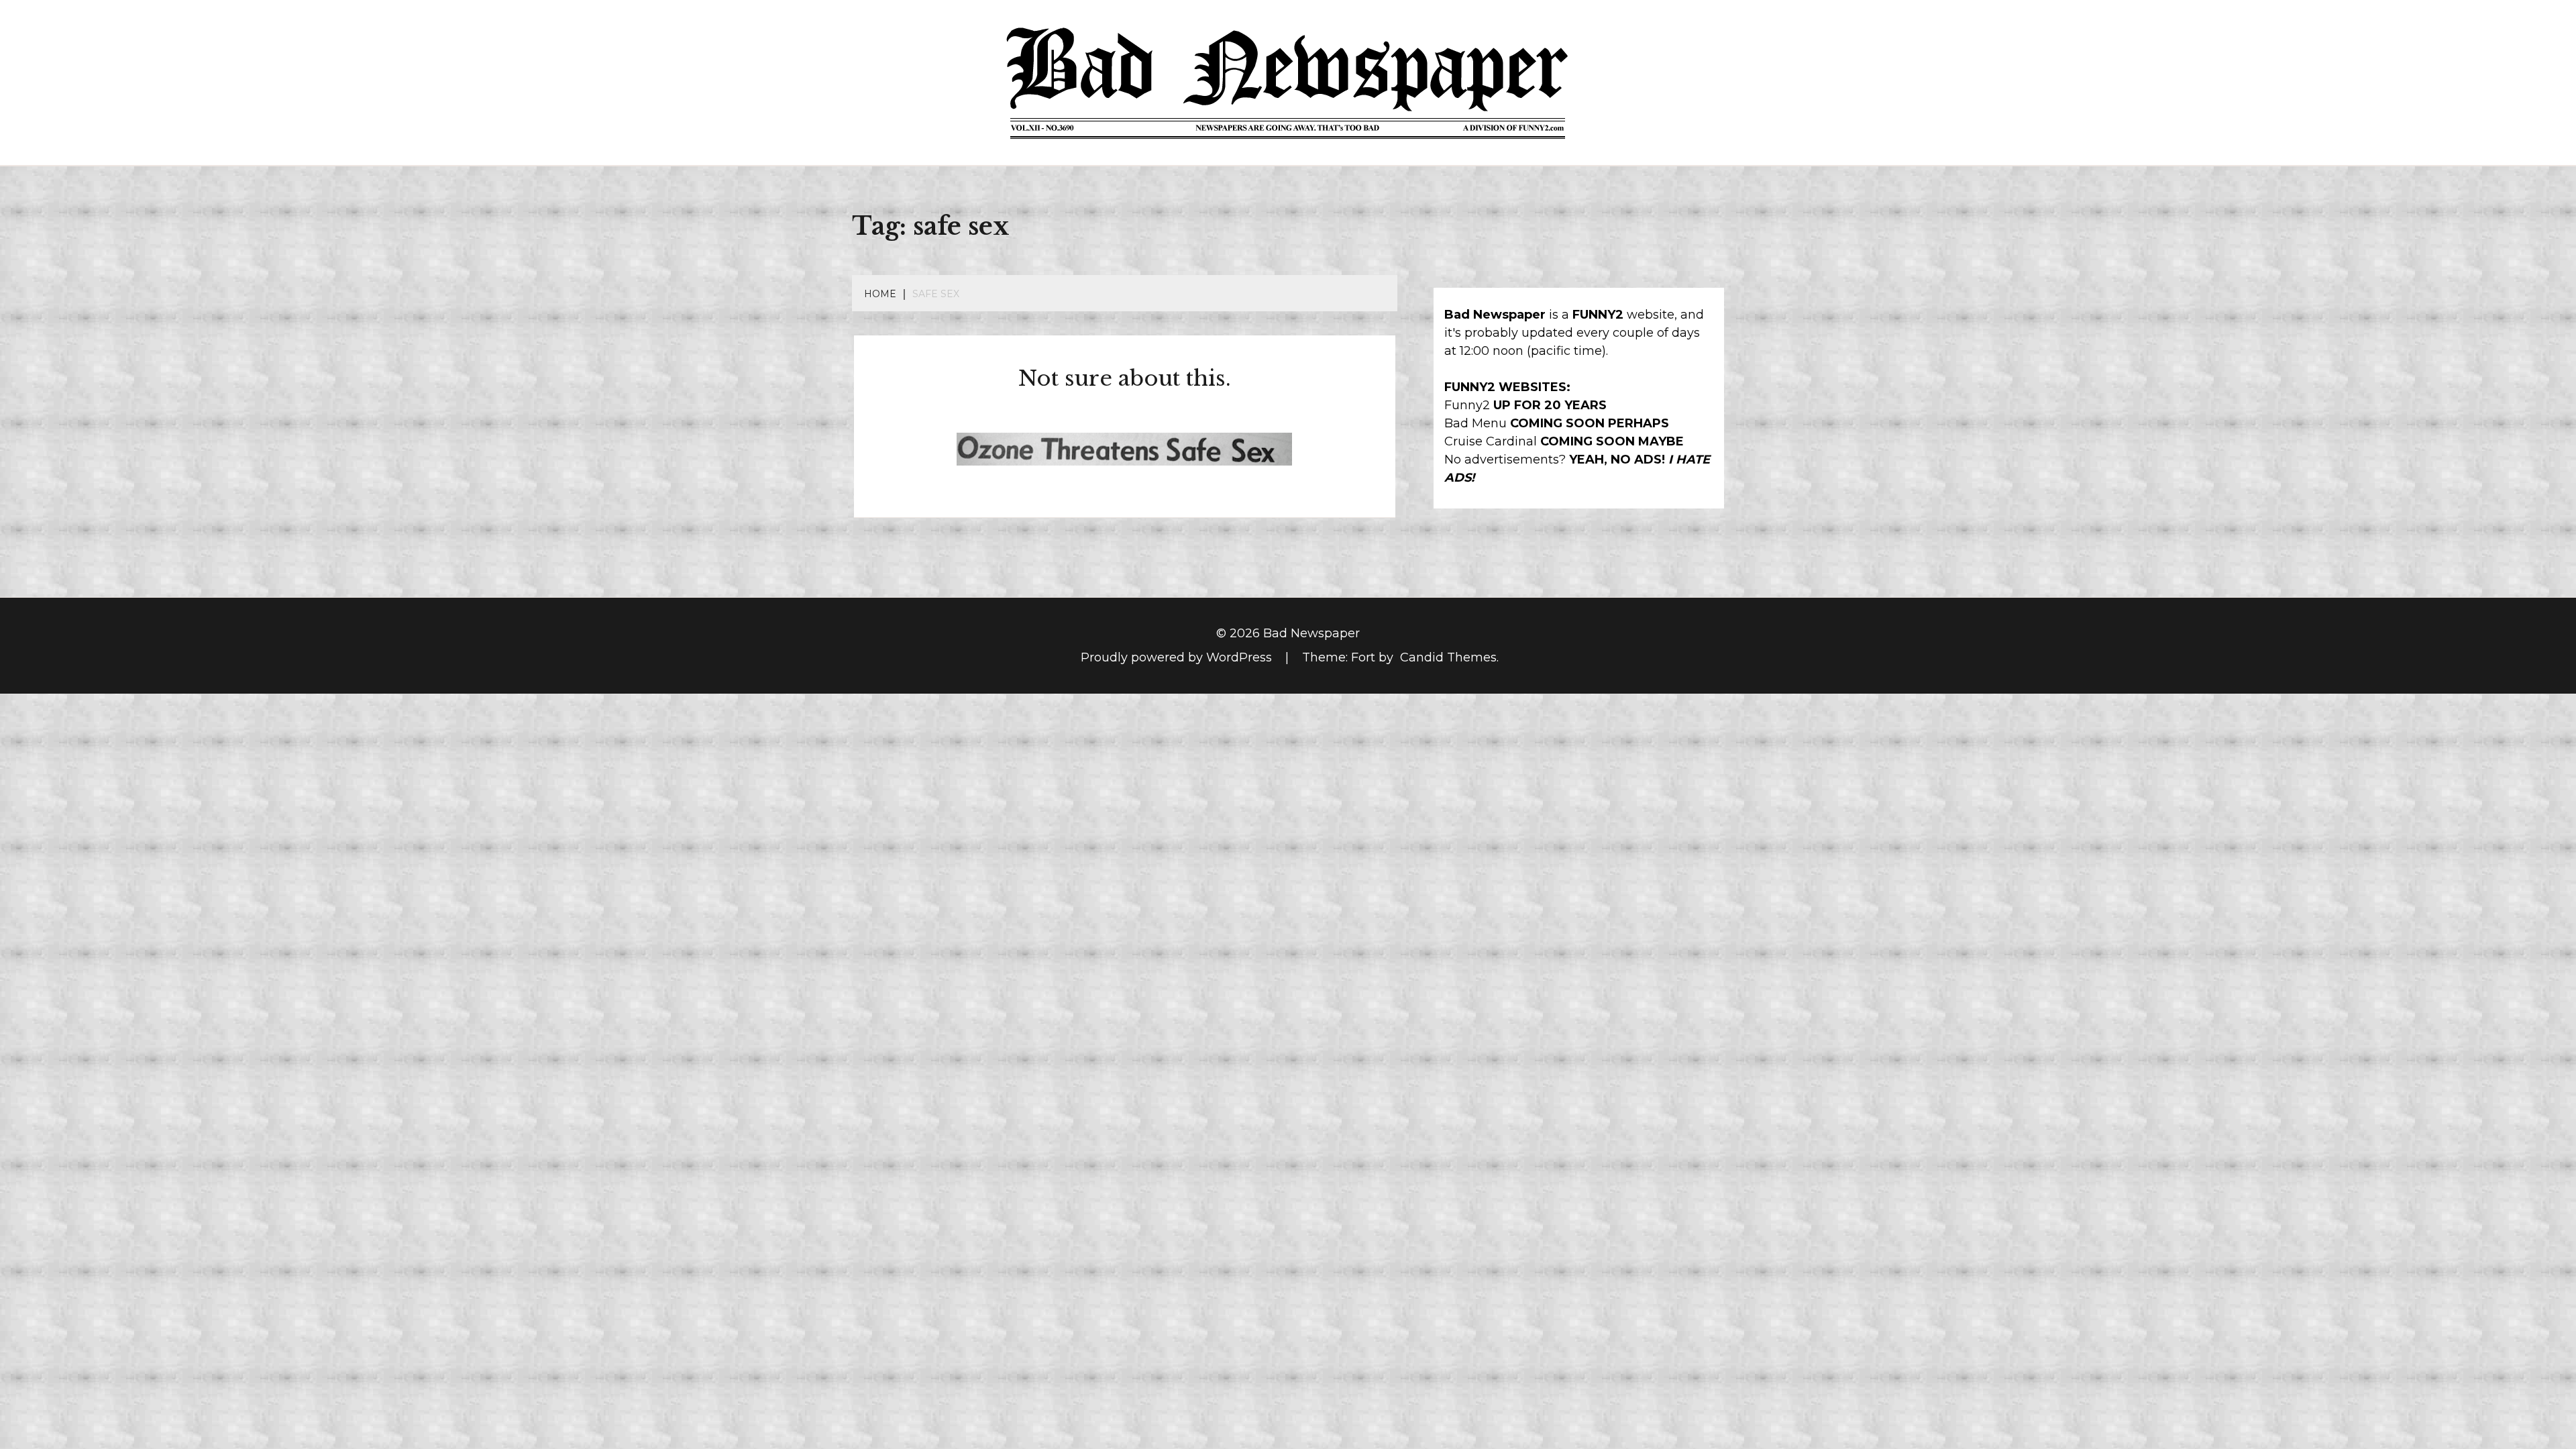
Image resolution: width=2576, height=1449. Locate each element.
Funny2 (1467, 405)
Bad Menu (1475, 423)
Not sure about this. (1125, 378)
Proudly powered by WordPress (1178, 657)
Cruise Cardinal (1491, 441)
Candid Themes (1448, 657)
